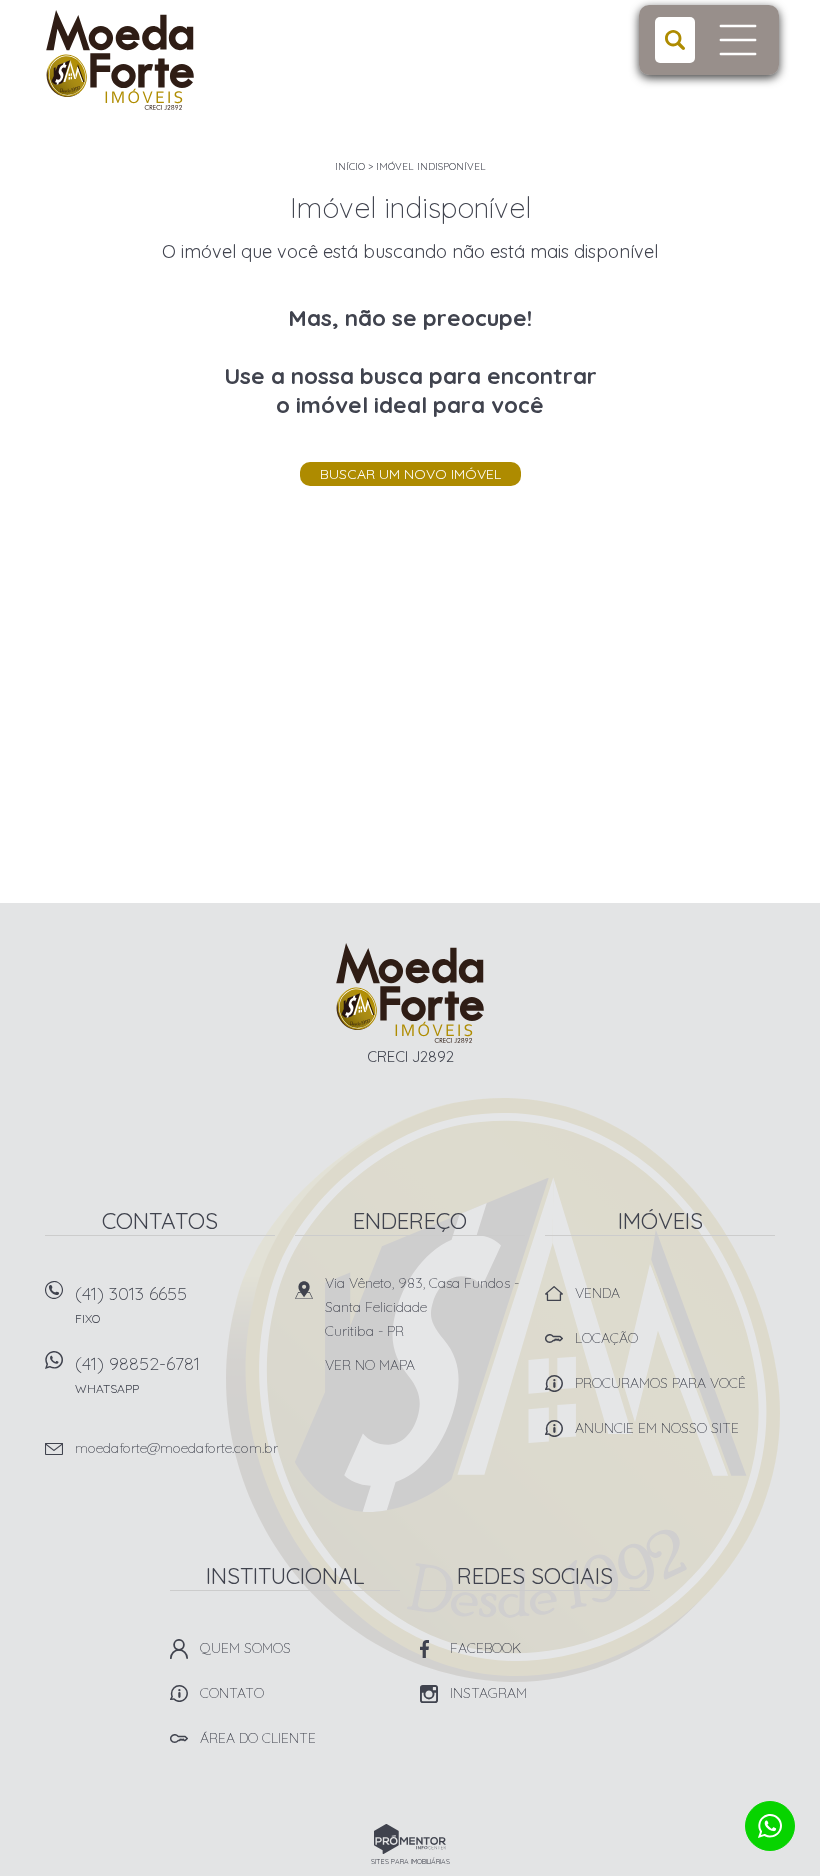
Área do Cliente (258, 1738)
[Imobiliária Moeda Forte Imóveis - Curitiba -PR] (171, 60)
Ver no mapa (370, 1365)
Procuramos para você (660, 1383)
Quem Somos (245, 1648)
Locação (606, 1338)
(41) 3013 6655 (131, 1304)
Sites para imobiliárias (410, 1861)
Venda (597, 1293)
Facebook (485, 1648)
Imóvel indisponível (431, 166)
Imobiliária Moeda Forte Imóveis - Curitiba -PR (410, 993)
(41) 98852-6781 (137, 1374)
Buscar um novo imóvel (410, 474)
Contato (232, 1693)
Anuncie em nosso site (657, 1428)
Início (350, 166)
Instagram (488, 1693)
